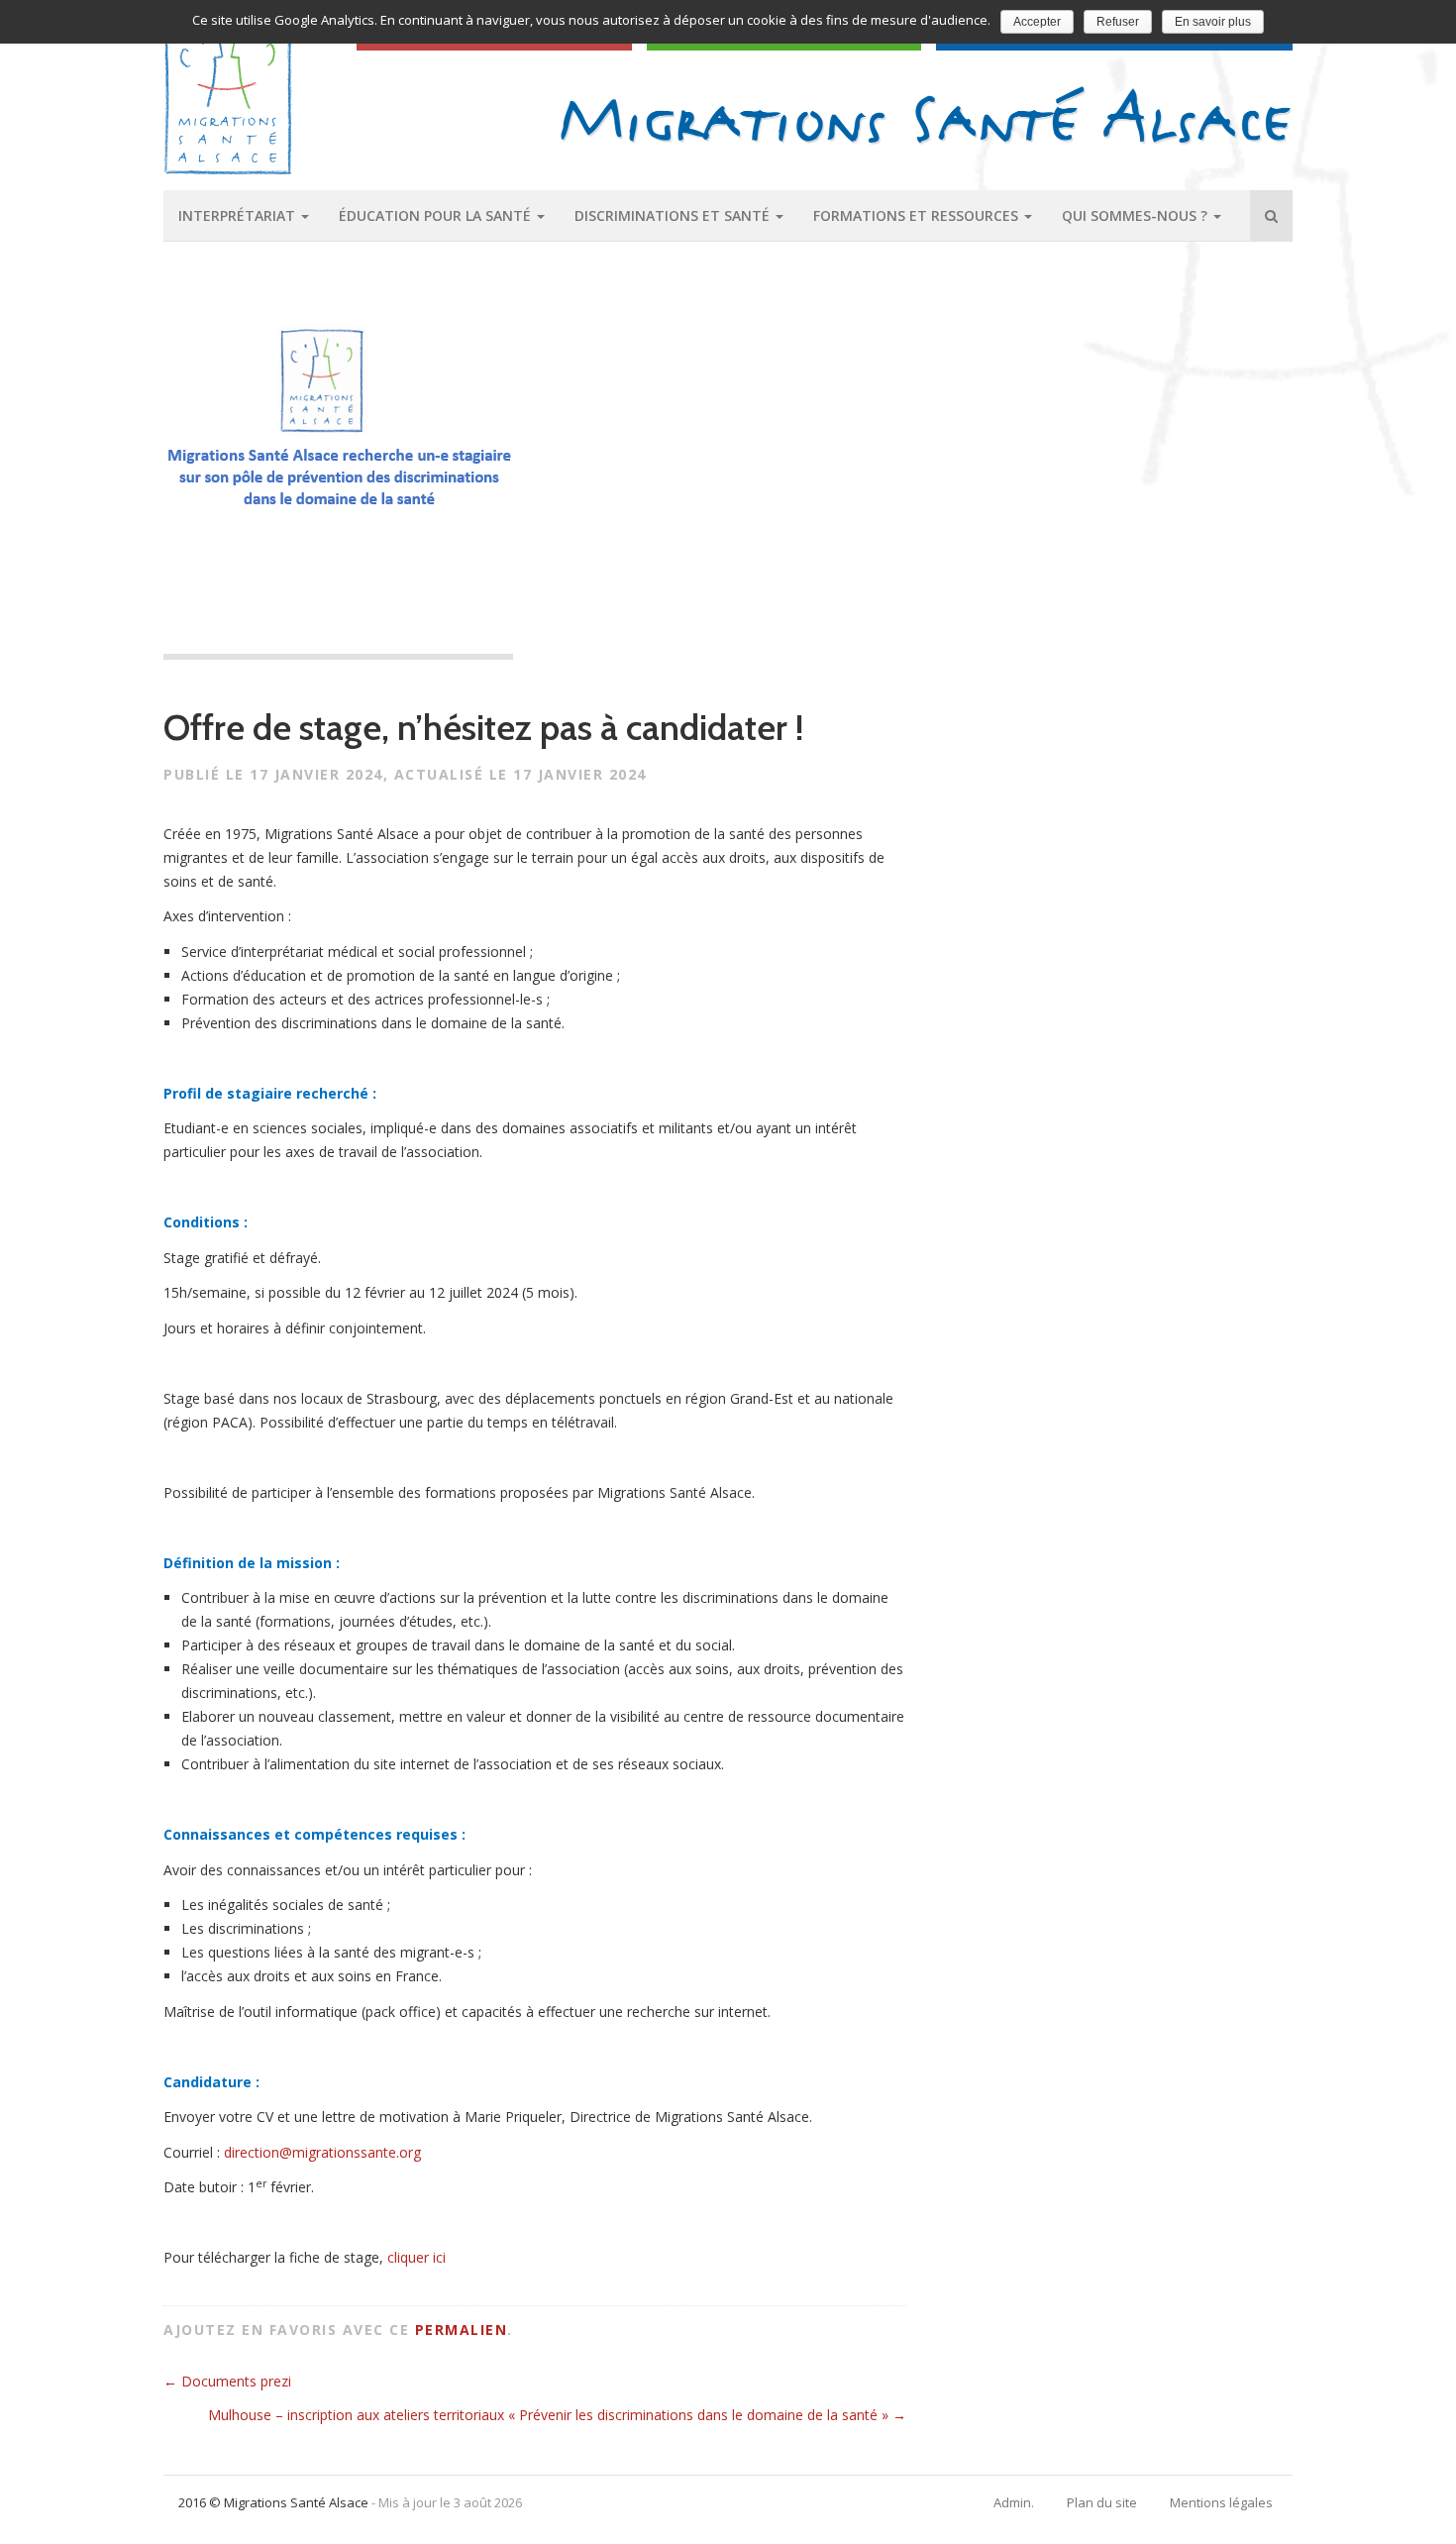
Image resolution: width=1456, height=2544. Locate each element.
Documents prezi (227, 2381)
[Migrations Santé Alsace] (927, 114)
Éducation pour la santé (437, 215)
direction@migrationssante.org (322, 2152)
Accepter (1037, 22)
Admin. (1014, 2502)
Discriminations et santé (674, 215)
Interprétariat (239, 215)
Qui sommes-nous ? (1137, 215)
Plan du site (1102, 2502)
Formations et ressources (918, 215)
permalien (462, 2330)
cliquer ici (416, 2257)
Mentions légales (1221, 2502)
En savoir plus (1213, 22)
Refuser (1118, 22)
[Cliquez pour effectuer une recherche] (1271, 215)
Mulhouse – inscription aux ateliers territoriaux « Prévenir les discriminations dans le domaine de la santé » (557, 2415)
